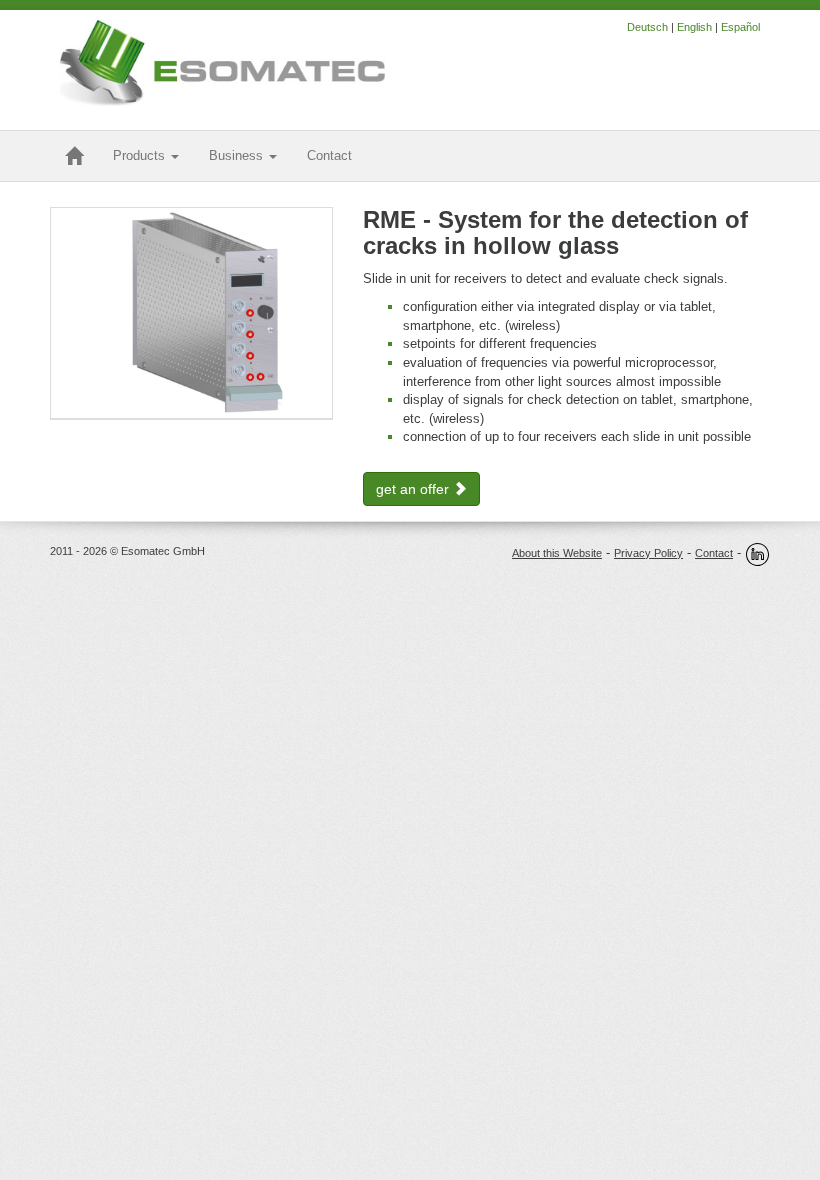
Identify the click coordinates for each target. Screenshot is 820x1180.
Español (740, 27)
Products (141, 155)
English (694, 27)
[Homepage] (74, 156)
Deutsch (647, 27)
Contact (714, 553)
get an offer (414, 489)
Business (238, 155)
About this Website (557, 553)
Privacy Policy (648, 553)
